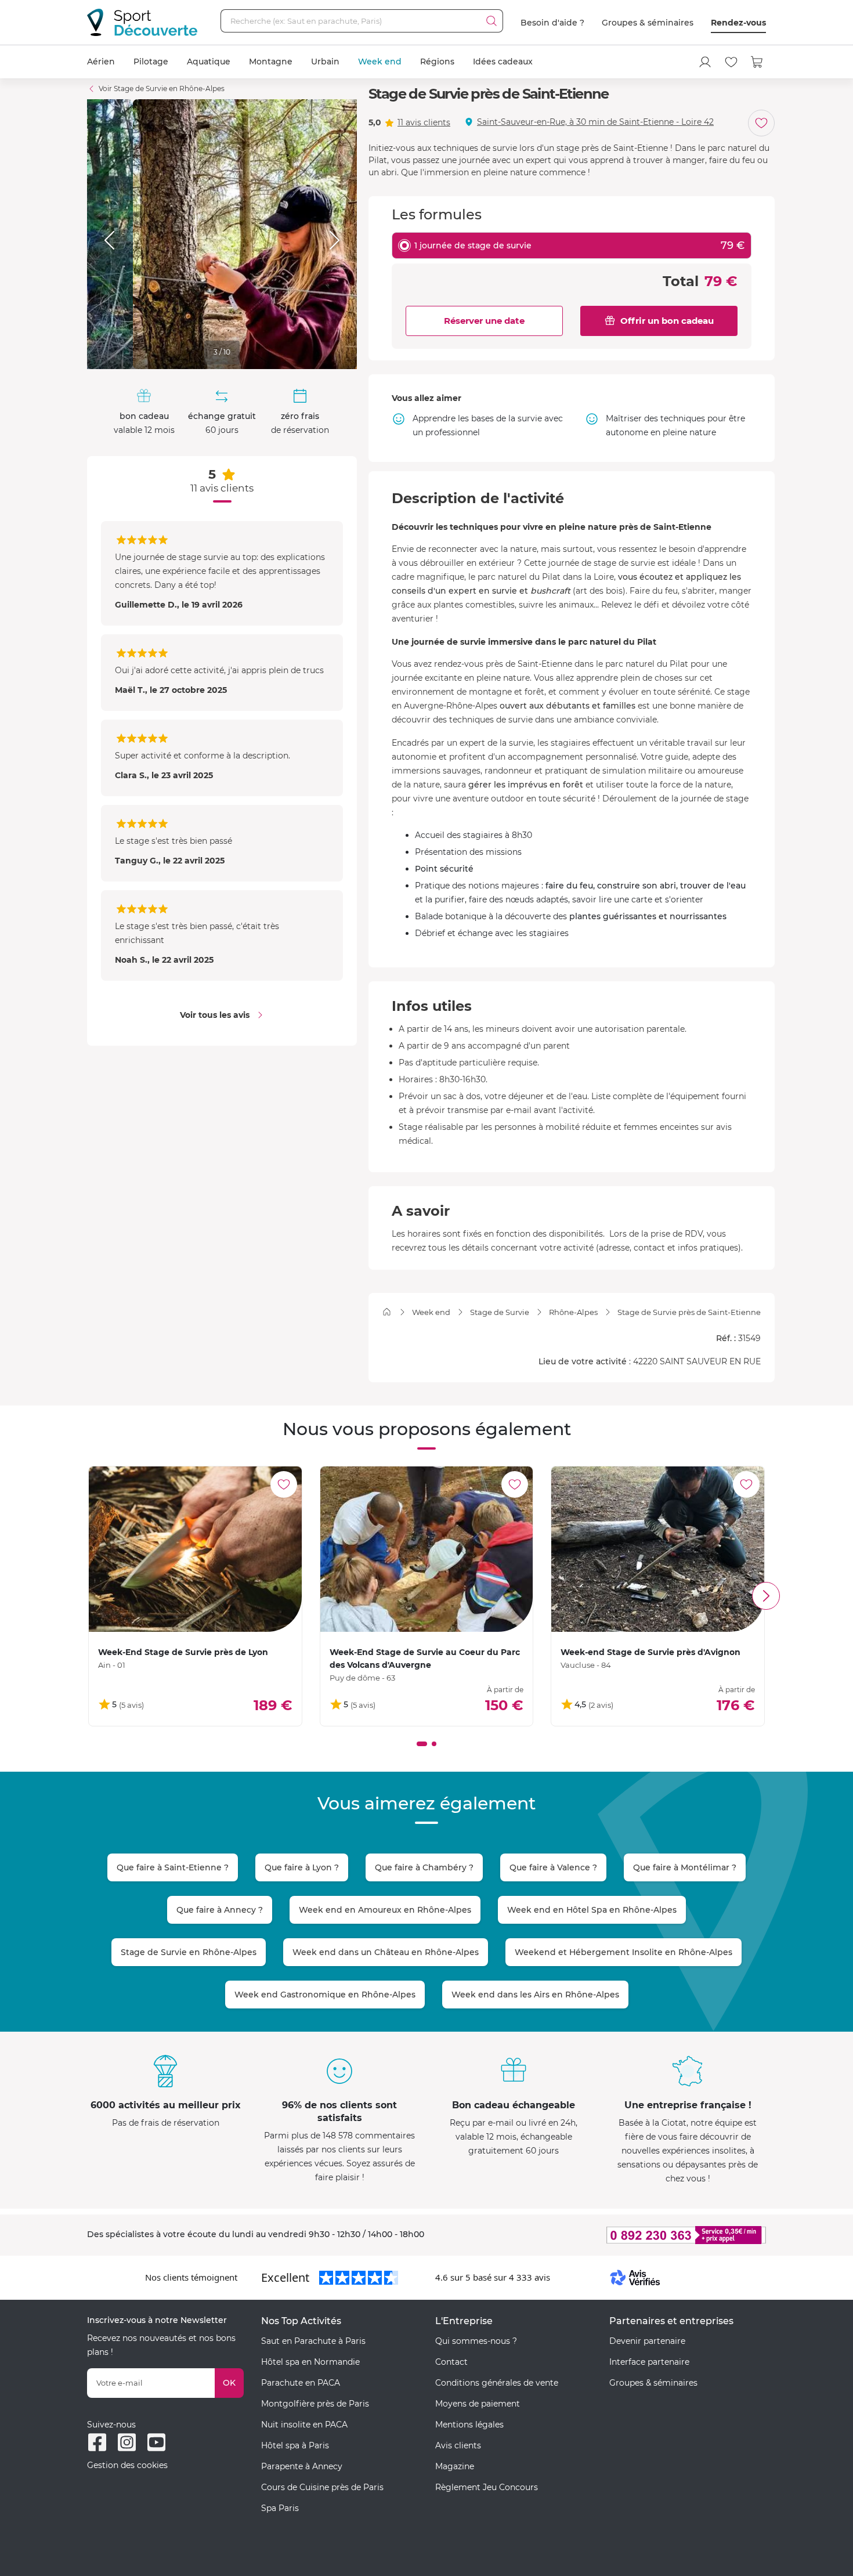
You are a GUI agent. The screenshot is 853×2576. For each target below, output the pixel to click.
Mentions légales (469, 2425)
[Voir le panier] (757, 62)
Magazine (455, 2466)
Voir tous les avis (215, 1015)
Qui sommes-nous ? (476, 2341)
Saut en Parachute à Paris (313, 2341)
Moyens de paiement (478, 2404)
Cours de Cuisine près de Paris (322, 2487)
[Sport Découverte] (142, 22)
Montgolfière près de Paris (315, 2404)
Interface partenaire (649, 2362)
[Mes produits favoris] (731, 62)
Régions (437, 62)
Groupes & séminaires (648, 23)
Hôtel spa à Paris (295, 2445)
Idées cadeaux (503, 62)
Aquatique (209, 62)
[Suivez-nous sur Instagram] (127, 2442)
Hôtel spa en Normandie (310, 2362)
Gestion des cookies (127, 2465)
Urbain (325, 62)
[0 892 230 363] (630, 2235)
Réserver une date (484, 321)
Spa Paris (280, 2508)
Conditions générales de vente (497, 2383)
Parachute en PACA (301, 2383)
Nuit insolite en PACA (304, 2425)
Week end (380, 62)
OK (229, 2383)
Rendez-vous (738, 23)
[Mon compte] (705, 62)
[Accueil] (387, 1312)
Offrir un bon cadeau (667, 321)
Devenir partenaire (647, 2341)
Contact (451, 2362)
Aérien (101, 62)
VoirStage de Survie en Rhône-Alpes (162, 88)
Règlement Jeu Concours (487, 2487)
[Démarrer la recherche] (491, 21)
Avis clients (458, 2445)
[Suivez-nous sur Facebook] (97, 2442)
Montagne (271, 62)
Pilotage (151, 62)
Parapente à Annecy (302, 2466)
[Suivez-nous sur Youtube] (156, 2442)
